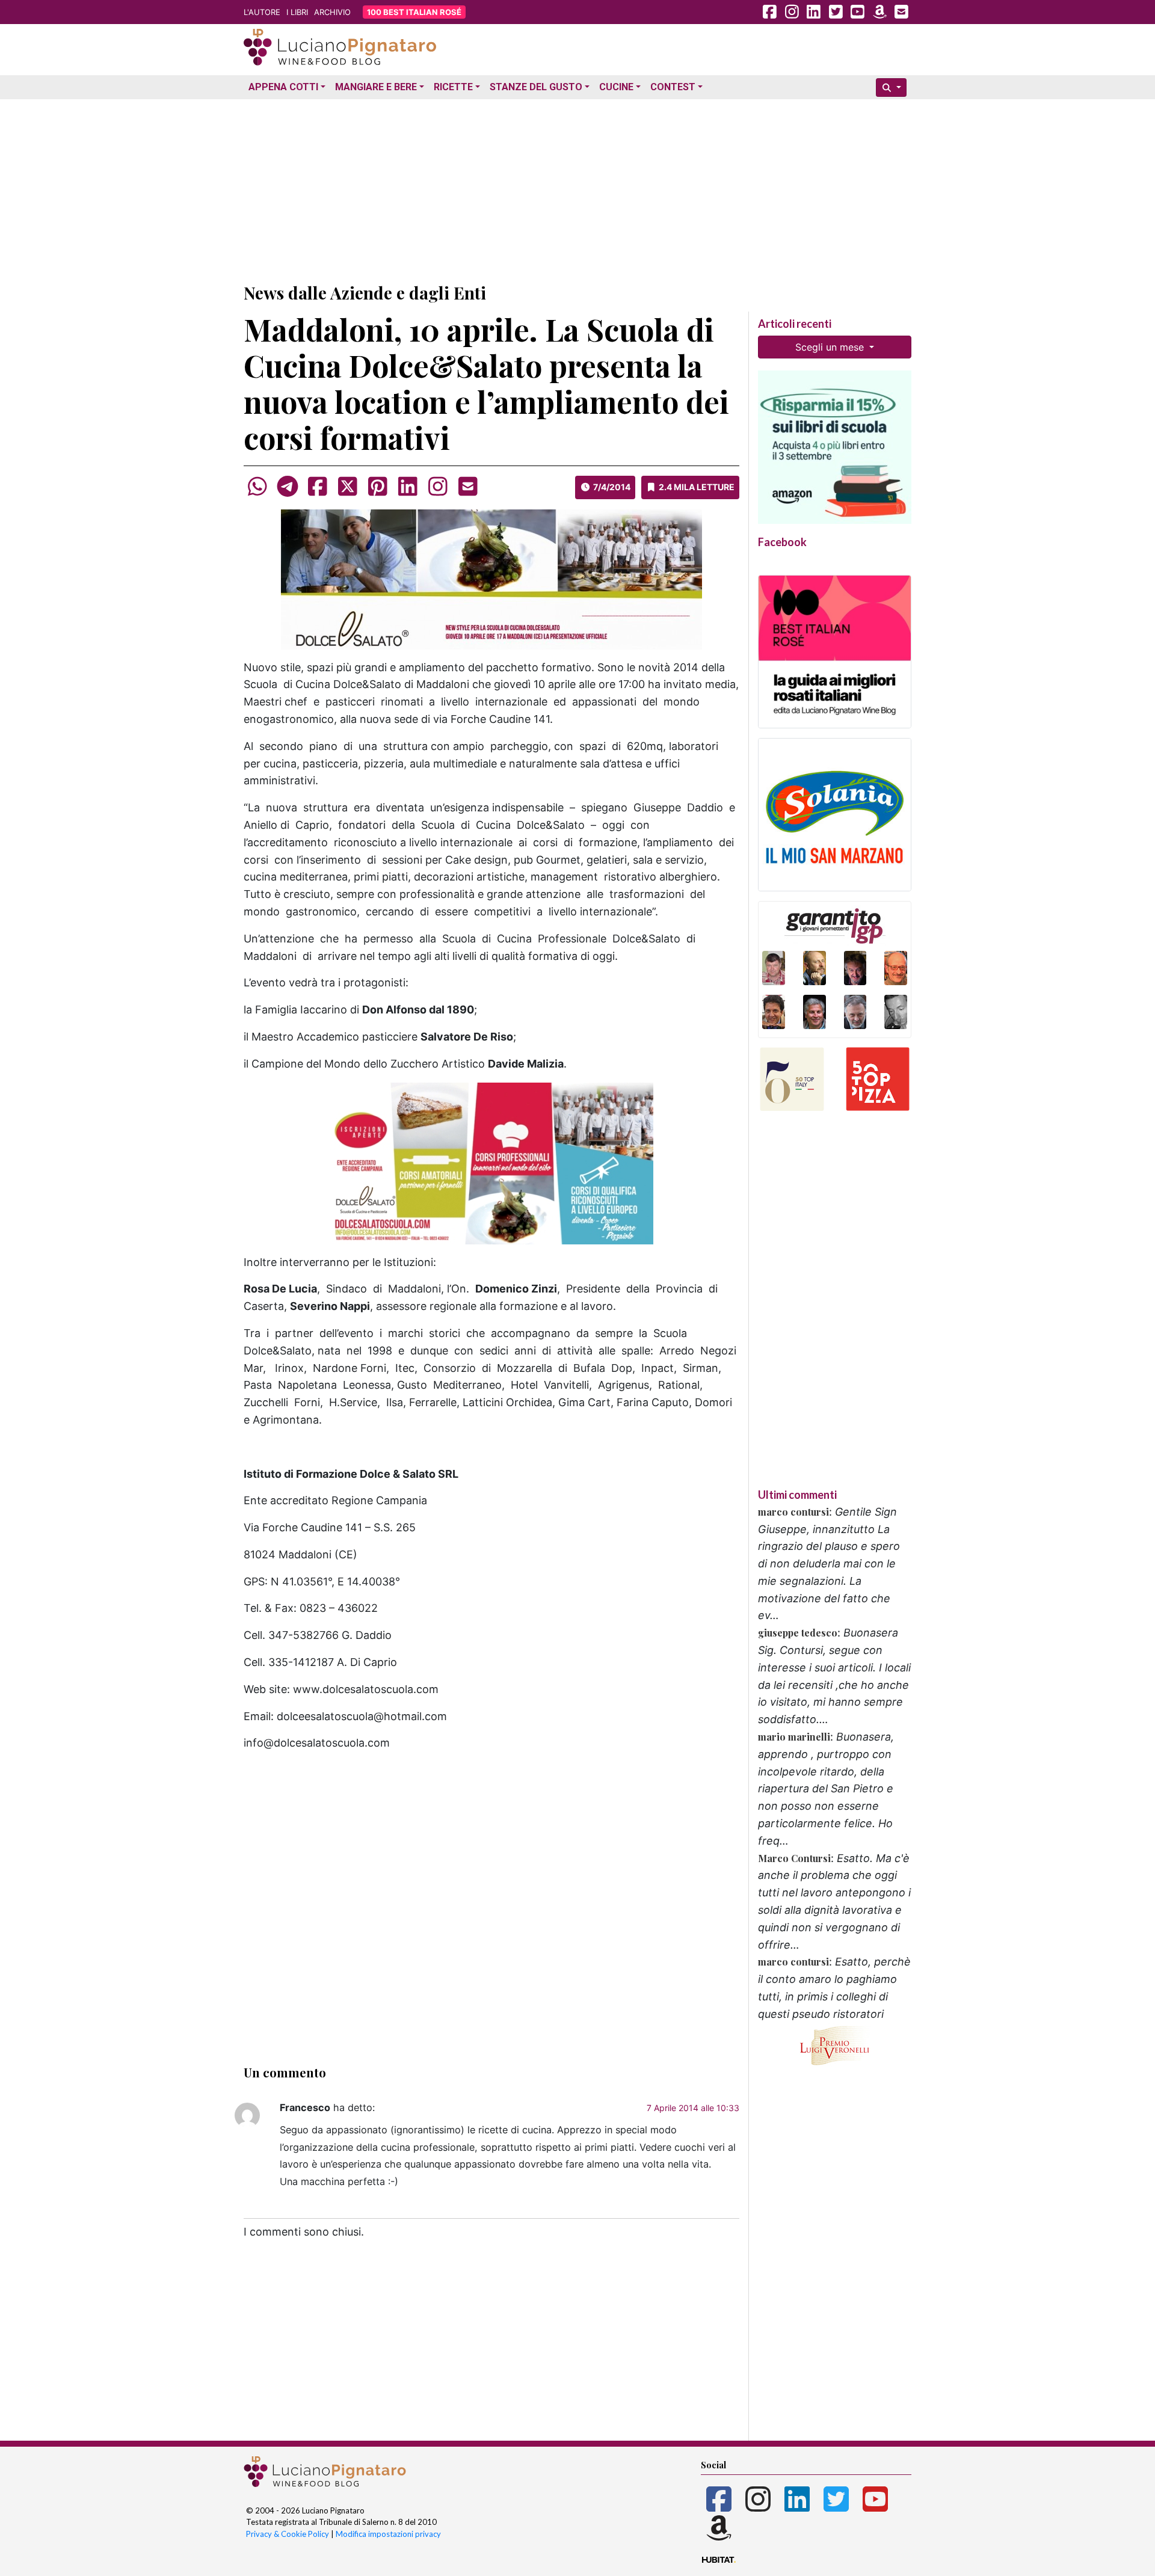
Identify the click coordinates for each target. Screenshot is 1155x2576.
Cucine (616, 87)
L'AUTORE (262, 12)
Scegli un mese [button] (831, 347)
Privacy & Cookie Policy (288, 2534)
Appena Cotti (283, 87)
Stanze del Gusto (536, 87)
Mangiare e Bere (376, 87)
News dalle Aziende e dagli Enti (365, 293)
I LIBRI (297, 12)
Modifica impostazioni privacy (388, 2534)
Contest (673, 87)
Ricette (453, 87)
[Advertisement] (577, 188)
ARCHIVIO (332, 12)
